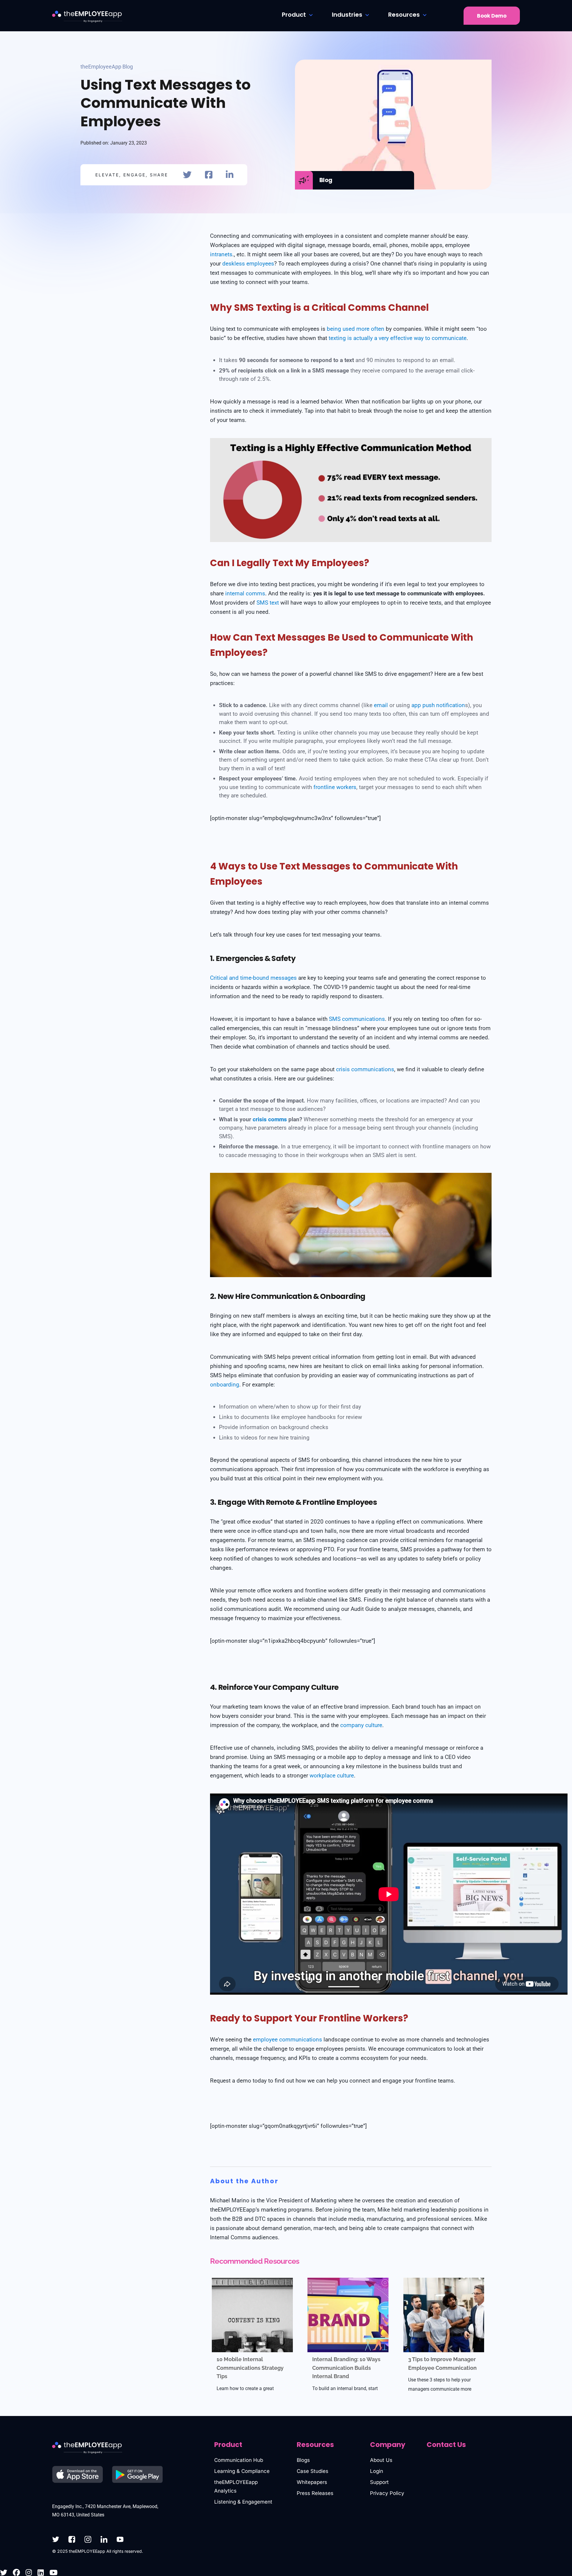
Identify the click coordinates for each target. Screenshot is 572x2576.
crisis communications (365, 1069)
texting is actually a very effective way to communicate (398, 338)
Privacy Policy (387, 2493)
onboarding (225, 1385)
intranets (221, 254)
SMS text (268, 603)
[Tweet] (187, 175)
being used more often (356, 329)
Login (377, 2471)
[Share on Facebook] (209, 175)
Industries (347, 15)
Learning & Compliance (242, 2471)
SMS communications (357, 1019)
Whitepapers (312, 2482)
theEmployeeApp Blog (107, 67)
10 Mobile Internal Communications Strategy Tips (250, 2368)
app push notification (438, 705)
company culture (361, 1725)
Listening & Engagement (243, 2502)
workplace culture (332, 1775)
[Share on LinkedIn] (230, 175)
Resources (404, 15)
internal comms (245, 593)
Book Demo (492, 16)
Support (379, 2482)
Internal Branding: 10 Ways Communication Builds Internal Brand (346, 2368)
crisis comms (270, 1119)
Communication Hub (239, 2460)
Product (294, 15)
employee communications (287, 2039)
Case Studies (313, 2471)
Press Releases (315, 2493)
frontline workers (335, 787)
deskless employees (248, 264)
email (381, 705)
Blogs (303, 2460)
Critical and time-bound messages (253, 978)
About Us (381, 2460)
